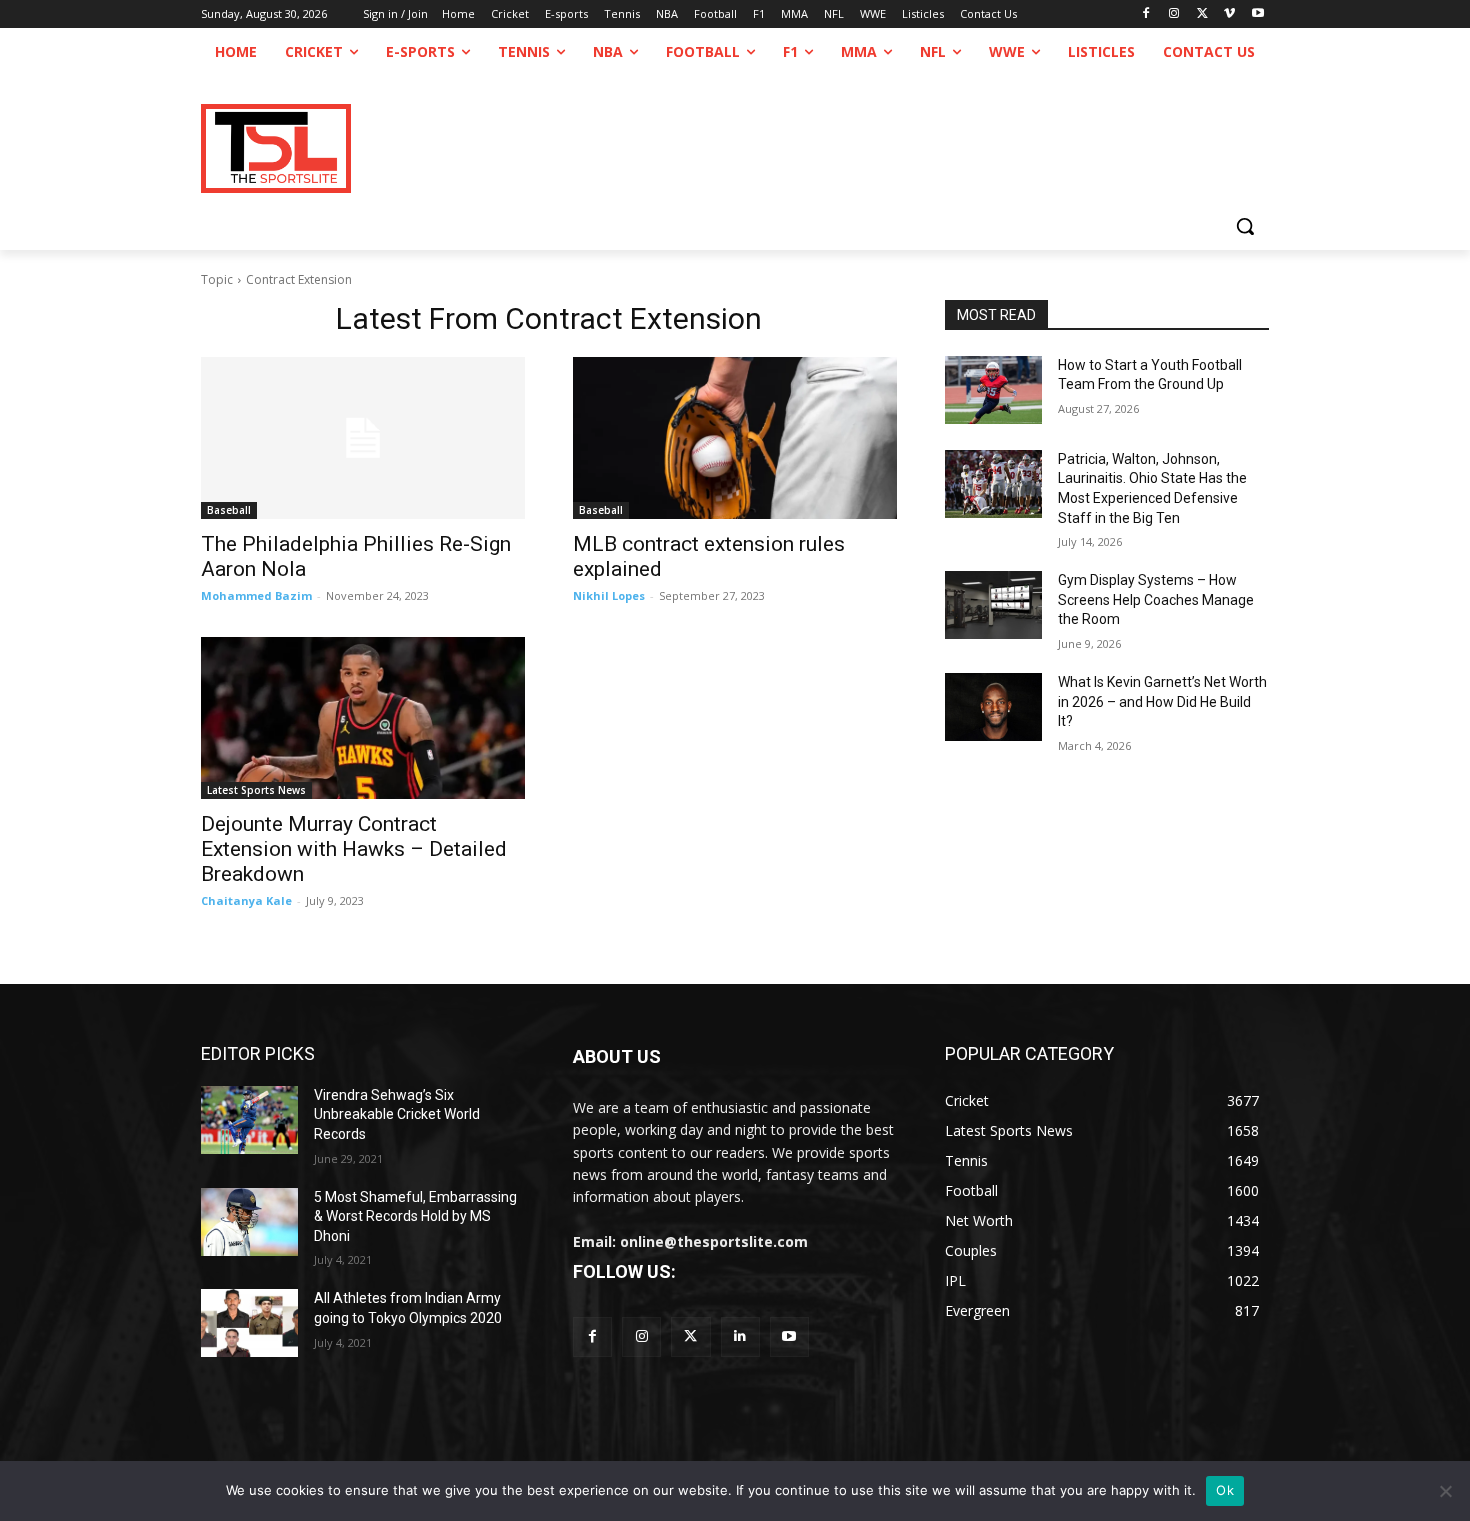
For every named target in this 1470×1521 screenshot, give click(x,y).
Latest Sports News (256, 790)
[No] (1445, 1491)
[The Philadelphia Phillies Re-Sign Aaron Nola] (363, 438)
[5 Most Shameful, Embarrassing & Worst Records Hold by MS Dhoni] (249, 1222)
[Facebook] (1146, 14)
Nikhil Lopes (609, 595)
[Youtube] (1257, 14)
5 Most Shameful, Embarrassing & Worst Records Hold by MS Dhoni (415, 1216)
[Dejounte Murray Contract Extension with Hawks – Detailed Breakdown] (363, 718)
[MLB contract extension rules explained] (735, 438)
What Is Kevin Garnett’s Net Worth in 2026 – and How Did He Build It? (1162, 701)
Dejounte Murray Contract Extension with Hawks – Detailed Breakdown (354, 849)
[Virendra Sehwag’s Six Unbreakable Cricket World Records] (249, 1120)
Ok (1225, 1490)
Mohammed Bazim (256, 595)
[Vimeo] (1229, 14)
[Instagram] (1174, 14)
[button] (1245, 226)
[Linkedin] (740, 1336)
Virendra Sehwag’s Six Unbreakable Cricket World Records (397, 1114)
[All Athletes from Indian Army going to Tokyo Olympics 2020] (249, 1323)
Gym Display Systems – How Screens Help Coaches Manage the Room (1156, 599)
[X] (1202, 14)
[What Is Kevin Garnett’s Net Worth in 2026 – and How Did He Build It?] (993, 707)
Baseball (229, 510)
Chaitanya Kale (246, 900)
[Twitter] (690, 1336)
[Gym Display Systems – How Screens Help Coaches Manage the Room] (993, 605)
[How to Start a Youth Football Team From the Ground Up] (993, 390)
